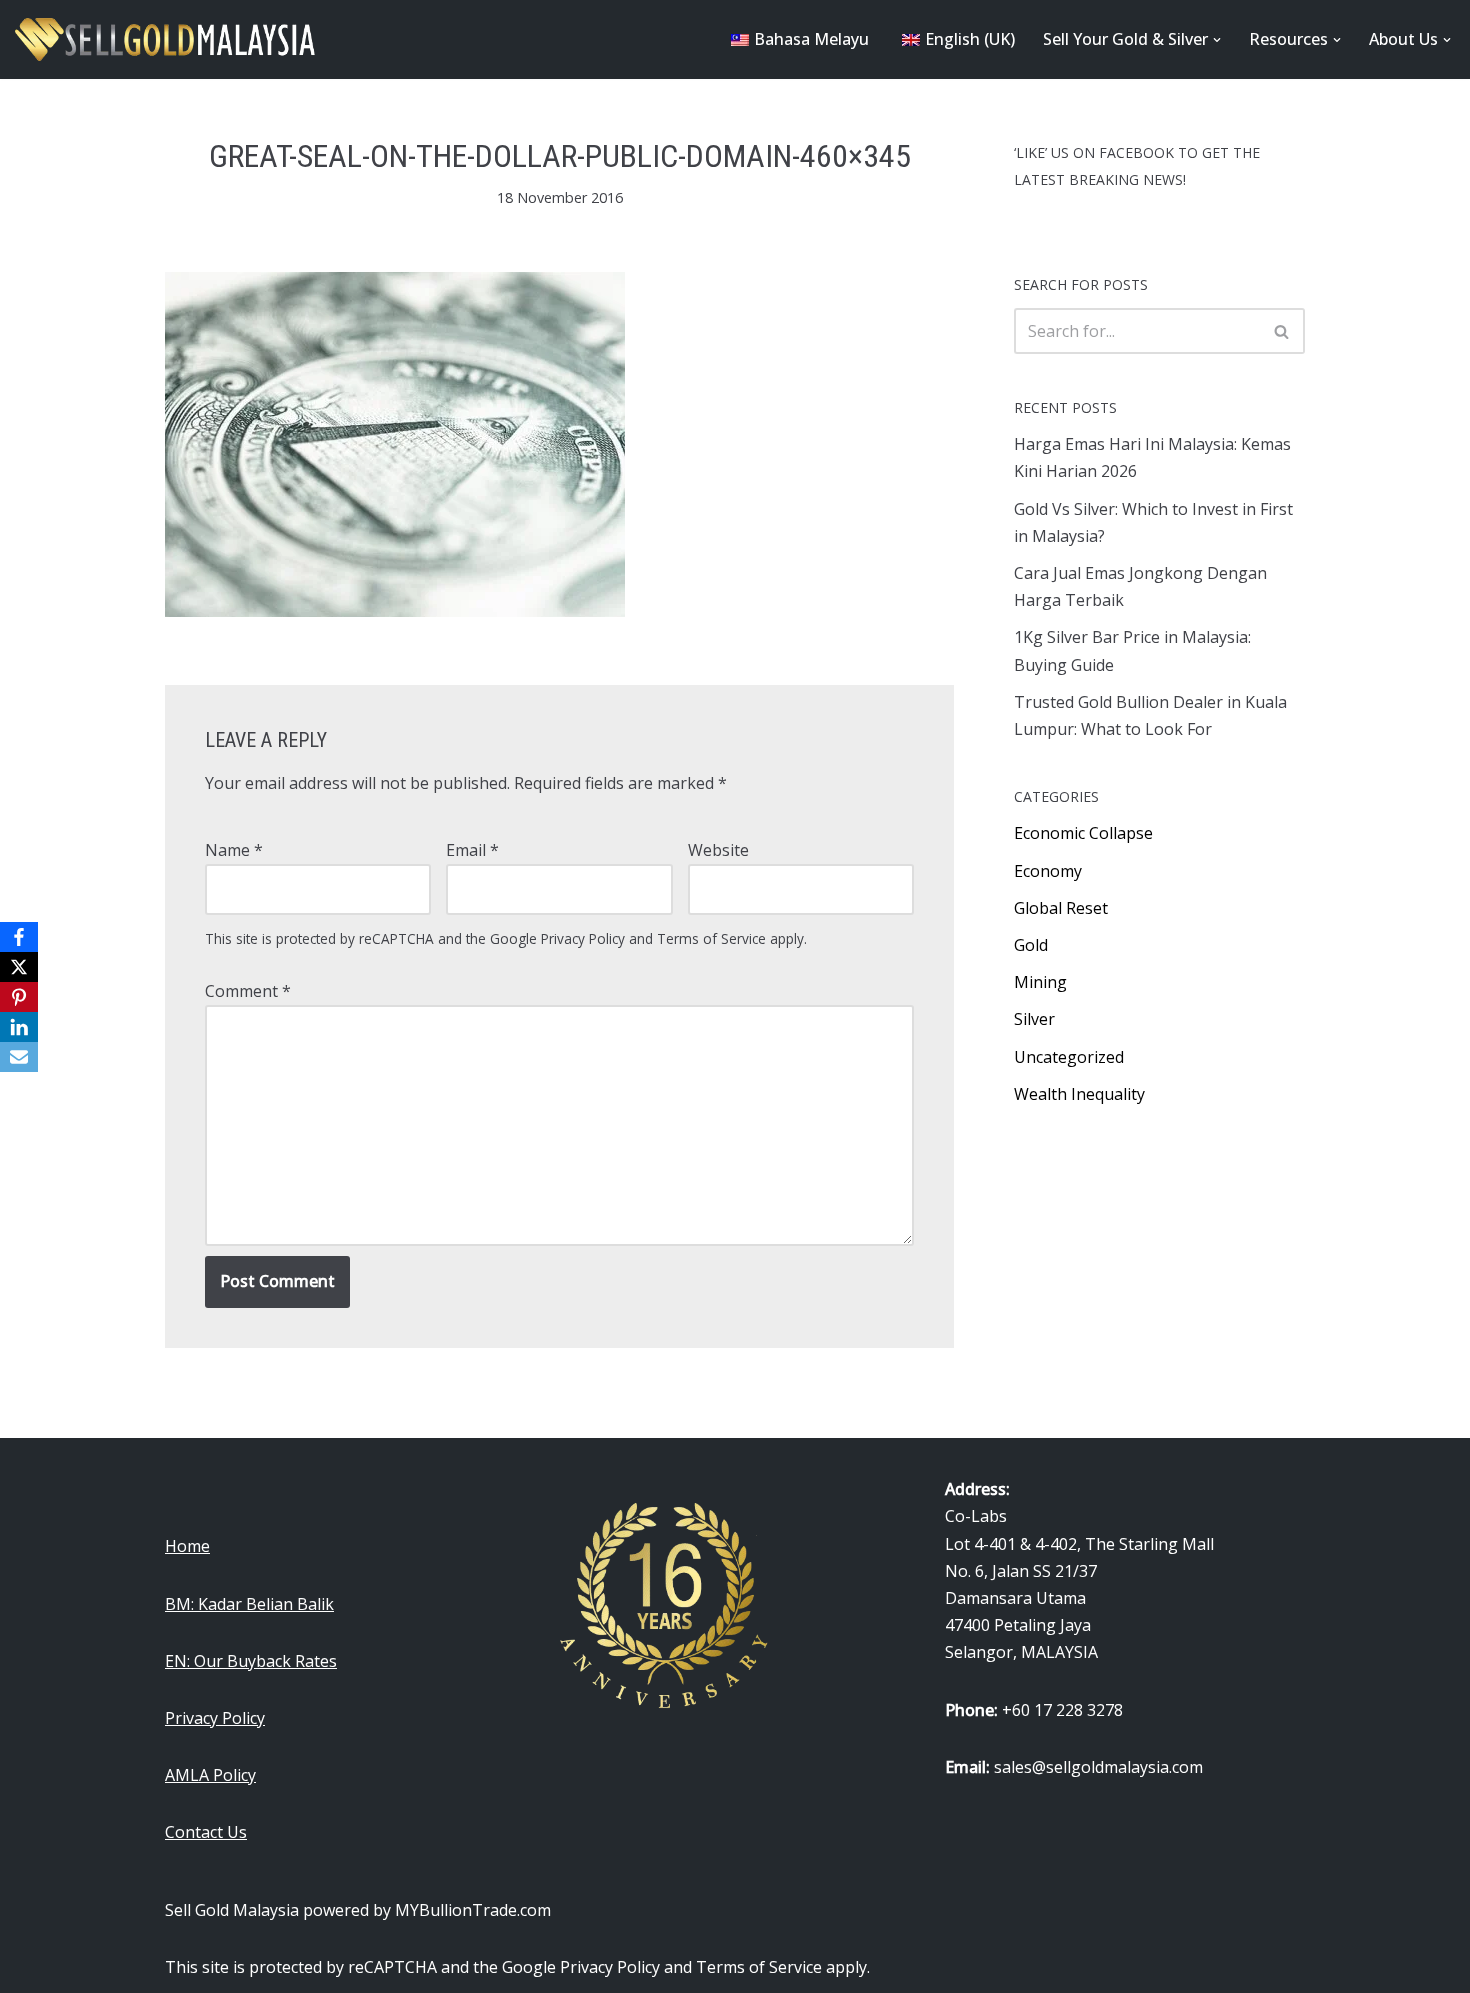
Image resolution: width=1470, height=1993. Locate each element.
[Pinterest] (19, 997)
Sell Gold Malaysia (232, 1910)
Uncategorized (1069, 1057)
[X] (19, 967)
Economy (1048, 871)
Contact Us (206, 1832)
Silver (1034, 1019)
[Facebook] (19, 937)
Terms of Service (711, 938)
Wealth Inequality (1079, 1094)
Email (472, 850)
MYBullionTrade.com (473, 1910)
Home (187, 1546)
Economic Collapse (1083, 833)
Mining (1040, 982)
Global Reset (1061, 908)
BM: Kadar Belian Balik (249, 1604)
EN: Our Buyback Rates (251, 1661)
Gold (1031, 945)
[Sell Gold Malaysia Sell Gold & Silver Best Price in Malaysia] (165, 39)
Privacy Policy (583, 938)
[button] (1217, 40)
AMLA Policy (210, 1775)
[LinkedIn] (19, 1027)
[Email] (19, 1057)
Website (718, 850)
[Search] (1282, 331)
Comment (248, 991)
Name (234, 850)
